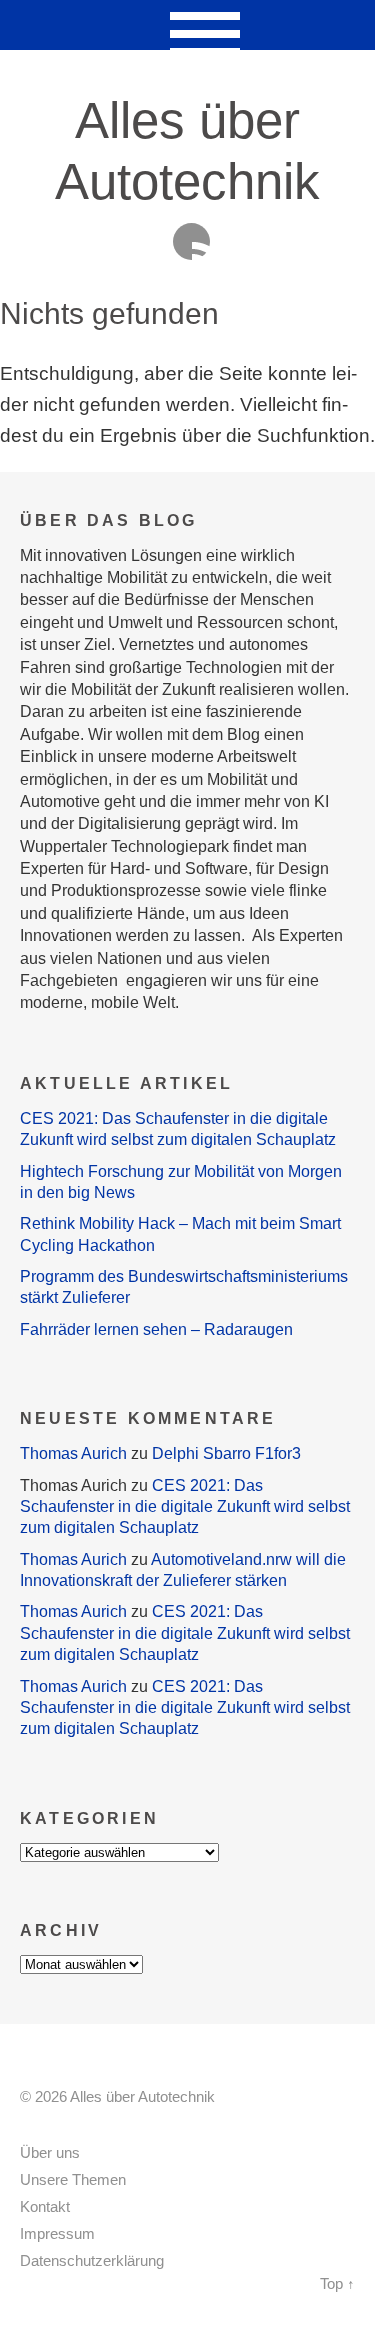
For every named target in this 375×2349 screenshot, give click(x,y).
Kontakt (45, 2207)
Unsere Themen (73, 2180)
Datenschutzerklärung (92, 2261)
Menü (187, 25)
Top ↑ (337, 2284)
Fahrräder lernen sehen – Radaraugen (156, 1329)
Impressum (57, 2234)
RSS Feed (191, 241)
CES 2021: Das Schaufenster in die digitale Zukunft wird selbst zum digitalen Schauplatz (185, 1507)
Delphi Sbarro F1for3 (226, 1453)
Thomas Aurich (73, 1453)
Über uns (50, 2153)
